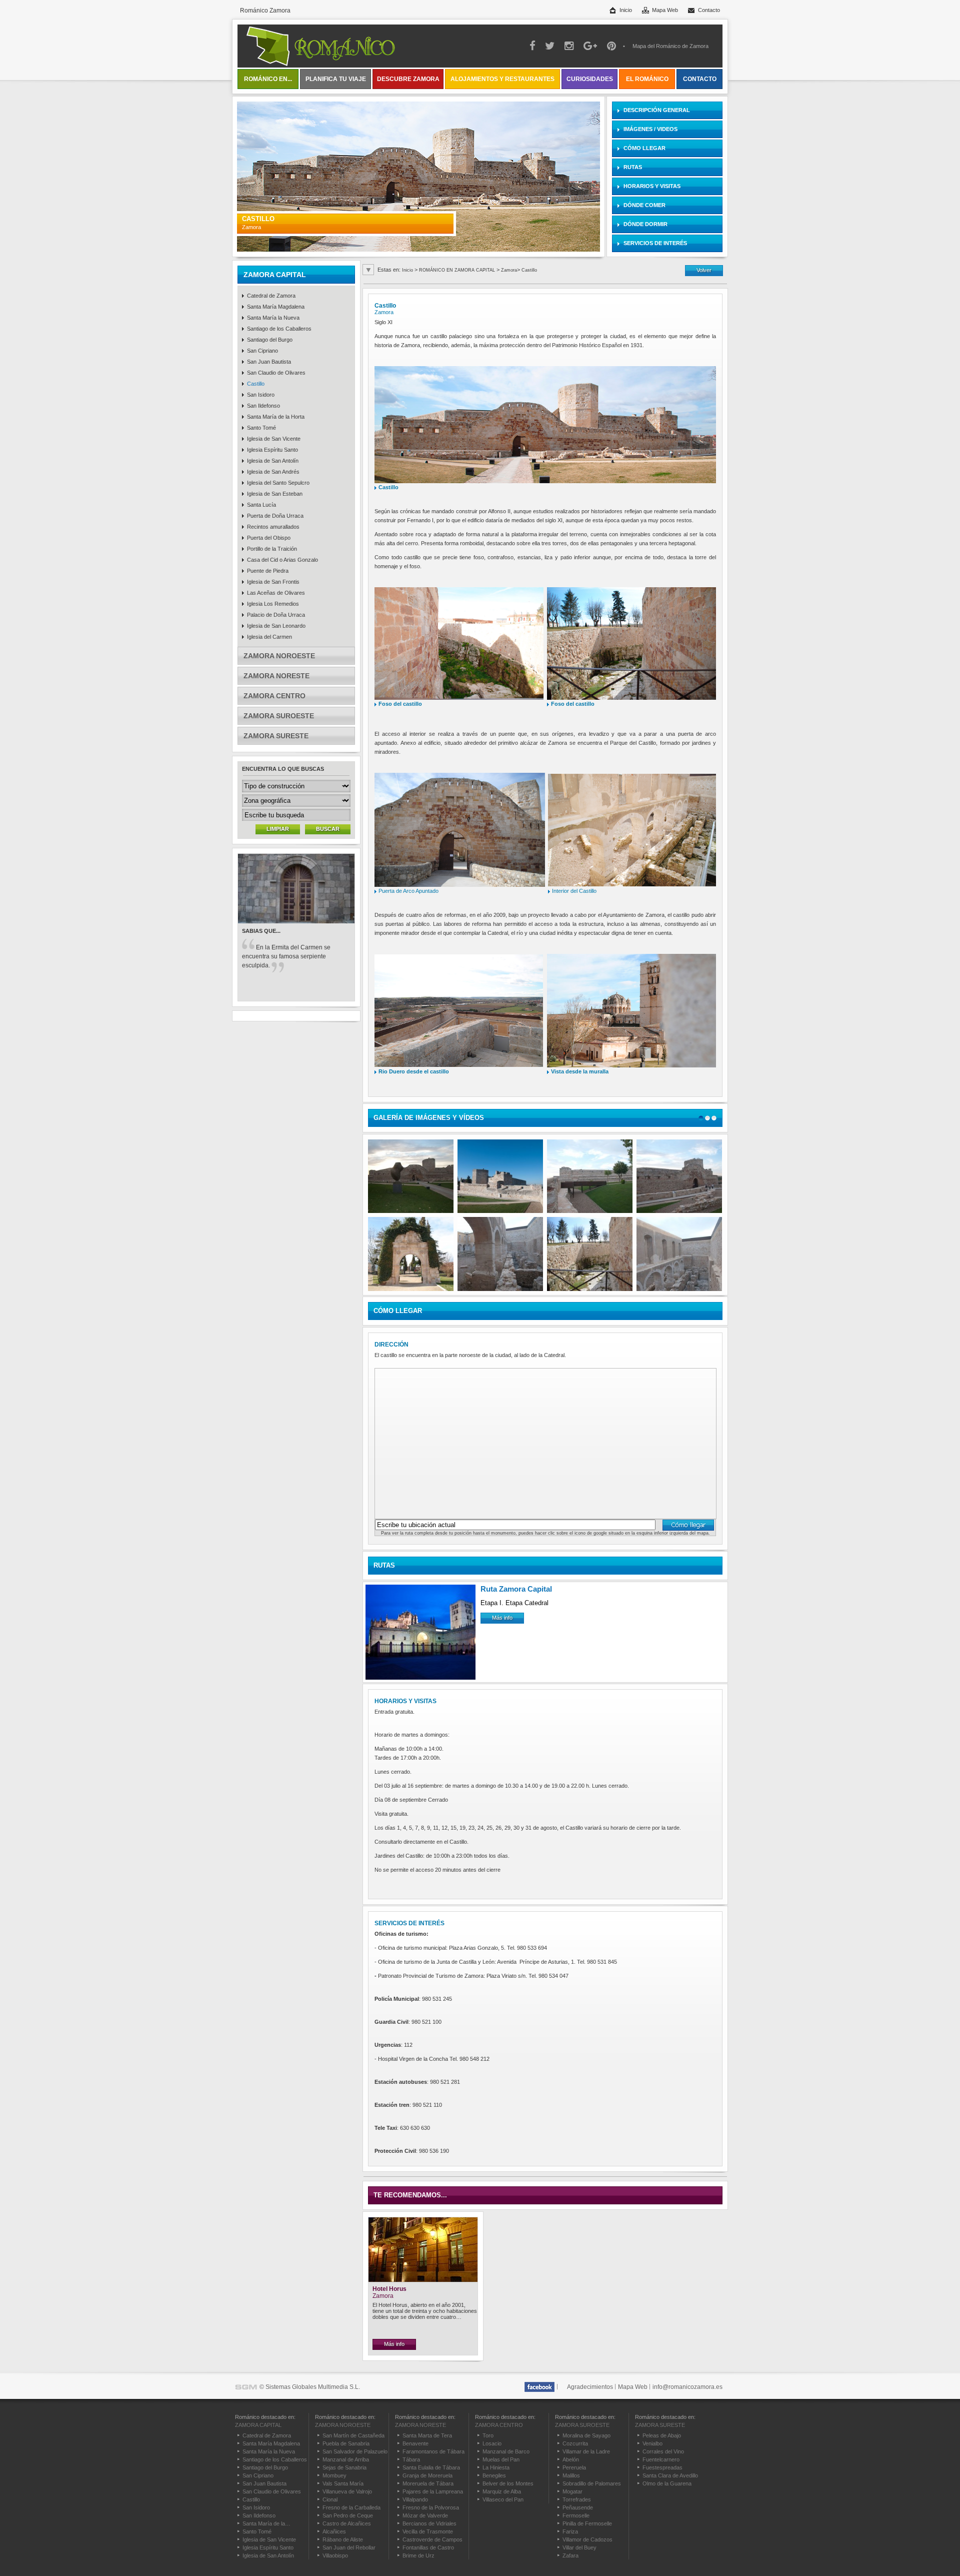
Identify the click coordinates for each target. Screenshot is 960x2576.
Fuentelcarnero (661, 2459)
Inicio (626, 10)
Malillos (571, 2475)
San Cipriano (262, 351)
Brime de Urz (418, 2555)
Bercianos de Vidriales (429, 2523)
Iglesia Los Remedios (273, 604)
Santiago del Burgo (270, 340)
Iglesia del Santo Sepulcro (278, 483)
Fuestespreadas (662, 2467)
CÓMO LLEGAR (644, 148)
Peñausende (578, 2507)
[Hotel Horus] (423, 2280)
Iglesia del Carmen (269, 637)
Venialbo (652, 2443)
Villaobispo (335, 2555)
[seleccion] (701, 1118)
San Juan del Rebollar (349, 2547)
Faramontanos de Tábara (433, 2451)
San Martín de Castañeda (353, 2435)
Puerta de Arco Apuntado (409, 891)
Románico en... (268, 79)
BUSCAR (328, 829)
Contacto (709, 10)
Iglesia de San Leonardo (276, 626)
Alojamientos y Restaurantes (502, 79)
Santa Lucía (261, 505)
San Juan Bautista (269, 362)
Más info (502, 1618)
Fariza (570, 2531)
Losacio (492, 2443)
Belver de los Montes (508, 2483)
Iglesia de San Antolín (273, 461)
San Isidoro (261, 395)
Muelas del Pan (501, 2459)
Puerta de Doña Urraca (275, 516)
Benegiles (494, 2475)
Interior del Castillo (574, 891)
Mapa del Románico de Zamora (670, 46)
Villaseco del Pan (503, 2499)
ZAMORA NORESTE (276, 676)
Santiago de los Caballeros (279, 329)
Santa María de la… (266, 2523)
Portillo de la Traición (272, 549)
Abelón (571, 2459)
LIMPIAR (278, 829)
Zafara (570, 2555)
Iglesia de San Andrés (273, 472)
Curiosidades (590, 79)
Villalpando (415, 2499)
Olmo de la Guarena (667, 2483)
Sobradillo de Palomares (592, 2483)
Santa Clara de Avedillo (670, 2475)
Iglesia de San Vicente (274, 439)
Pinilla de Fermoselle (587, 2523)
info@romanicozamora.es (687, 2387)
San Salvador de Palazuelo (355, 2451)
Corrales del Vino (663, 2451)
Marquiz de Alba (502, 2491)
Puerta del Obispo (269, 538)
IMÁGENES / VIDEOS (650, 129)
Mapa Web (665, 10)
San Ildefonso (263, 406)
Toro (488, 2435)
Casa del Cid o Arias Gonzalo (282, 560)
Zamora (509, 270)
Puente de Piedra (268, 571)
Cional (330, 2499)
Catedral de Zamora (271, 296)
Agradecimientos (590, 2387)
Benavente (415, 2443)
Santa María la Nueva (273, 318)
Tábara (411, 2459)
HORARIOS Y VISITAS (652, 186)
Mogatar (572, 2491)
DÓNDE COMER (644, 205)
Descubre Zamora (408, 79)
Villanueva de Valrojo (347, 2491)
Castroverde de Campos (432, 2539)
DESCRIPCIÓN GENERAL (657, 110)
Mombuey (334, 2475)
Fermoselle (576, 2515)
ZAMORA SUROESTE (279, 716)
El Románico (647, 79)
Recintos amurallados (273, 527)
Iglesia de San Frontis (273, 582)
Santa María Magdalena (276, 307)
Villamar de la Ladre (586, 2451)
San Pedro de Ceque (348, 2515)
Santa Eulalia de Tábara (431, 2467)
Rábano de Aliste (343, 2539)
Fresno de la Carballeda (351, 2507)
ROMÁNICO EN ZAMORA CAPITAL (458, 270)
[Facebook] (540, 2387)
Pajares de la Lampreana (433, 2491)
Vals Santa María (343, 2483)
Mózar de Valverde (425, 2515)
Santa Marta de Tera (427, 2435)
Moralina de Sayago (586, 2435)
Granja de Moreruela (427, 2475)
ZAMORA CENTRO (274, 696)
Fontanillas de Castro (428, 2547)
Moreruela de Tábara (428, 2483)
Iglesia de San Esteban (275, 494)
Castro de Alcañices (347, 2523)
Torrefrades (577, 2499)
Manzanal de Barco (506, 2451)
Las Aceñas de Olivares (276, 593)
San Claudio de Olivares (276, 373)
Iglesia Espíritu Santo (272, 450)
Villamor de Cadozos (587, 2539)
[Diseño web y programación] (246, 2387)
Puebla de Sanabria (346, 2443)
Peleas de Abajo (662, 2435)
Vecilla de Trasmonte (428, 2531)
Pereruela (574, 2467)
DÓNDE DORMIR (645, 224)
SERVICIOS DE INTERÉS (655, 243)
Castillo (256, 384)
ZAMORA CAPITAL (275, 275)
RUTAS (633, 167)
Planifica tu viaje (336, 79)
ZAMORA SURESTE (276, 736)
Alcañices (334, 2531)
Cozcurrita (575, 2443)
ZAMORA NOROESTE (279, 656)
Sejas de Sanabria (344, 2467)
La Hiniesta (496, 2467)
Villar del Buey (579, 2547)
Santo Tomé (261, 428)
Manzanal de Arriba (346, 2459)
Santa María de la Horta (276, 417)
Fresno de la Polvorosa (431, 2507)
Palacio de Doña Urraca (276, 615)
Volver (704, 270)
